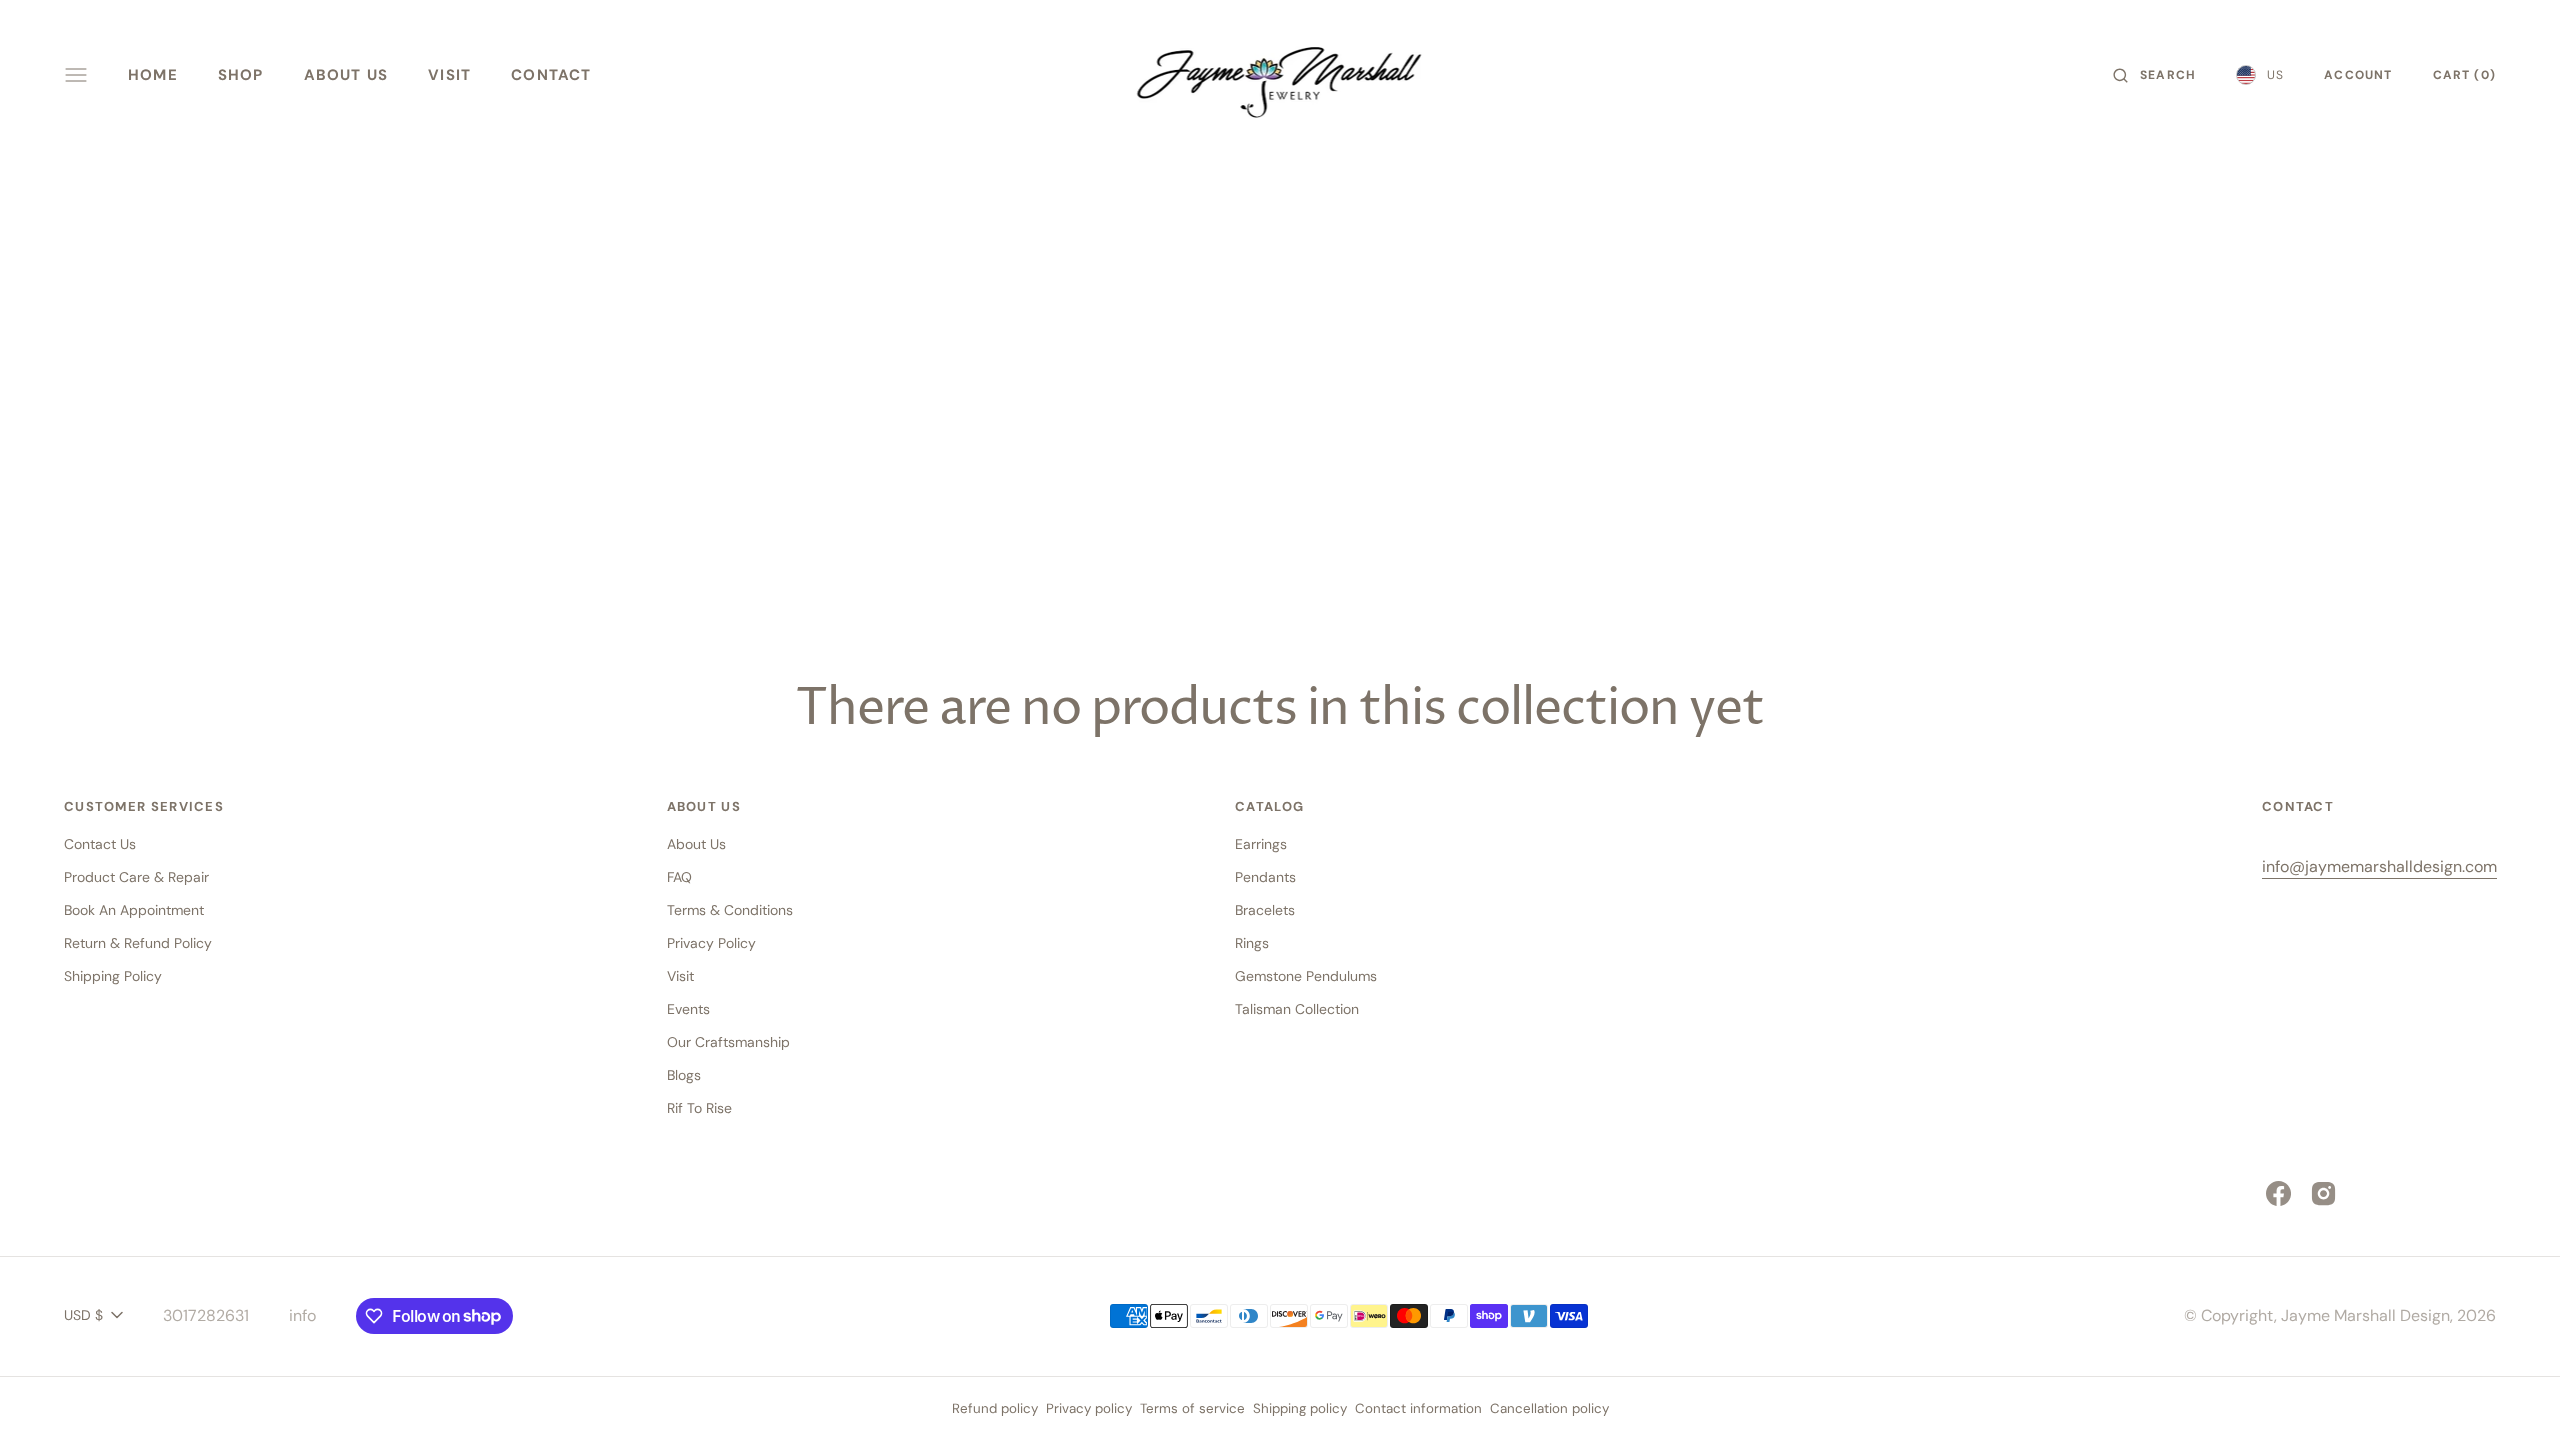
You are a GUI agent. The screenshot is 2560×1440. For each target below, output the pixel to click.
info (302, 1315)
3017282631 (206, 1315)
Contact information (1418, 1408)
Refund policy (995, 1408)
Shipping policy (1300, 1408)
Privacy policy (1089, 1408)
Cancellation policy (1549, 1408)
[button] (2154, 75)
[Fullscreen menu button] (76, 75)
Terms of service (1192, 1408)
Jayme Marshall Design (2365, 1315)
